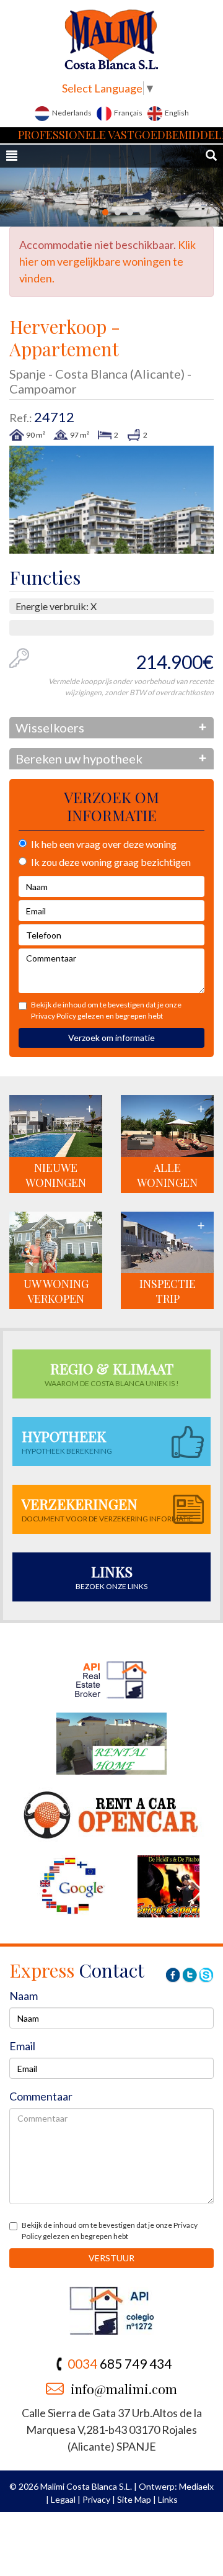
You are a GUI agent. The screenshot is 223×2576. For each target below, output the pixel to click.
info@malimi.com (124, 2389)
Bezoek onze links (111, 1576)
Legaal (63, 2499)
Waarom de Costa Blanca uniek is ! (112, 1373)
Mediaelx (196, 2486)
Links (168, 2499)
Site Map (134, 2499)
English (176, 113)
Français (128, 113)
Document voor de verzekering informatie (107, 1509)
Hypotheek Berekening (67, 1441)
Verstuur (111, 2258)
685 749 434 (120, 2363)
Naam (24, 1996)
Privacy (96, 2499)
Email (22, 2046)
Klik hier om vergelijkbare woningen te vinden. (107, 261)
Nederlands (71, 113)
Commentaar (41, 2096)
